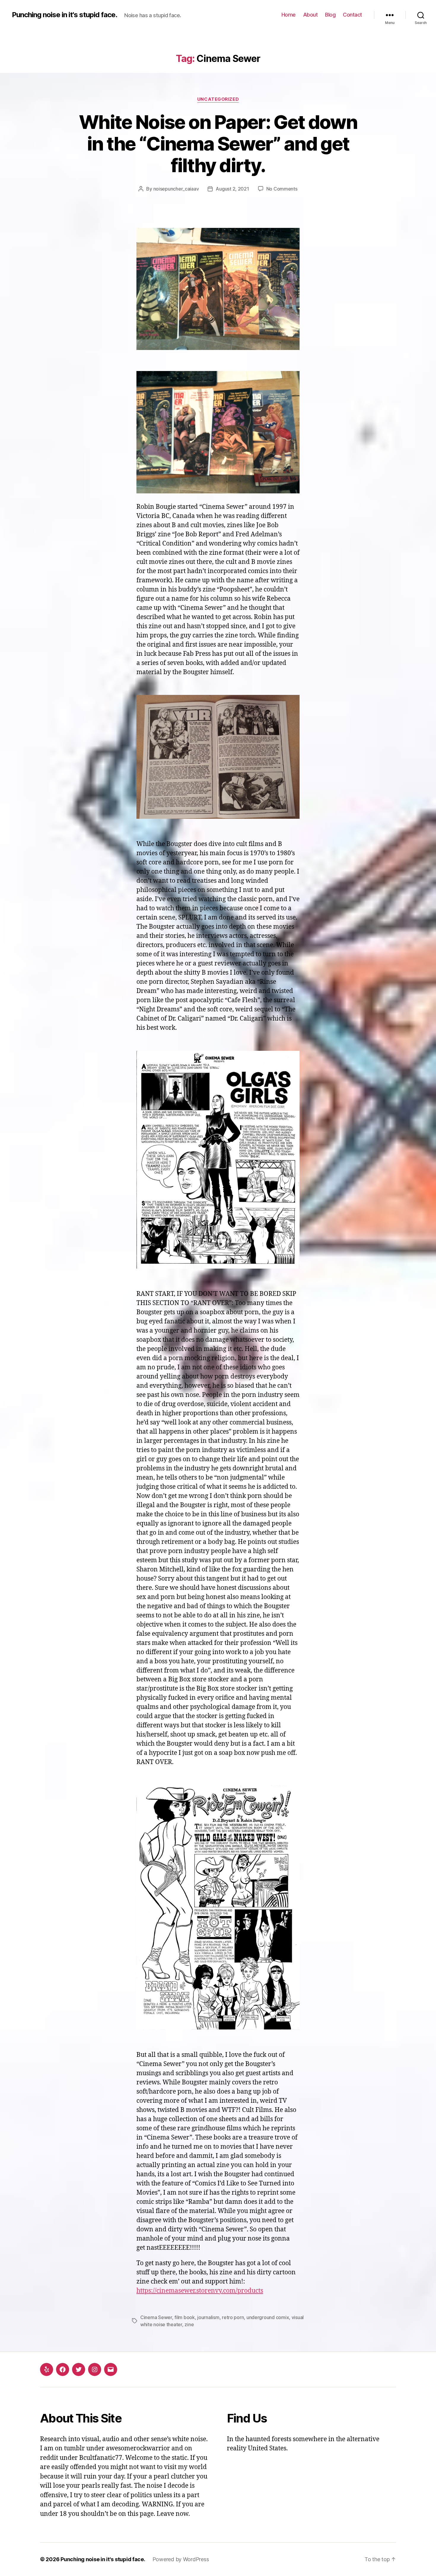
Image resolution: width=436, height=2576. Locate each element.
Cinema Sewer (156, 2317)
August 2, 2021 (232, 189)
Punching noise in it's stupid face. (65, 15)
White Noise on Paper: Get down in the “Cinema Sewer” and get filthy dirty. (218, 144)
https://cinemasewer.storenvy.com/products (200, 2291)
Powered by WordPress (181, 2559)
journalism (208, 2317)
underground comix (268, 2317)
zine (189, 2324)
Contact (353, 15)
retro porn (233, 2317)
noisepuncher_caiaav (176, 189)
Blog (330, 15)
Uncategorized (218, 99)
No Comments (282, 189)
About (311, 15)
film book (185, 2317)
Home (289, 15)
